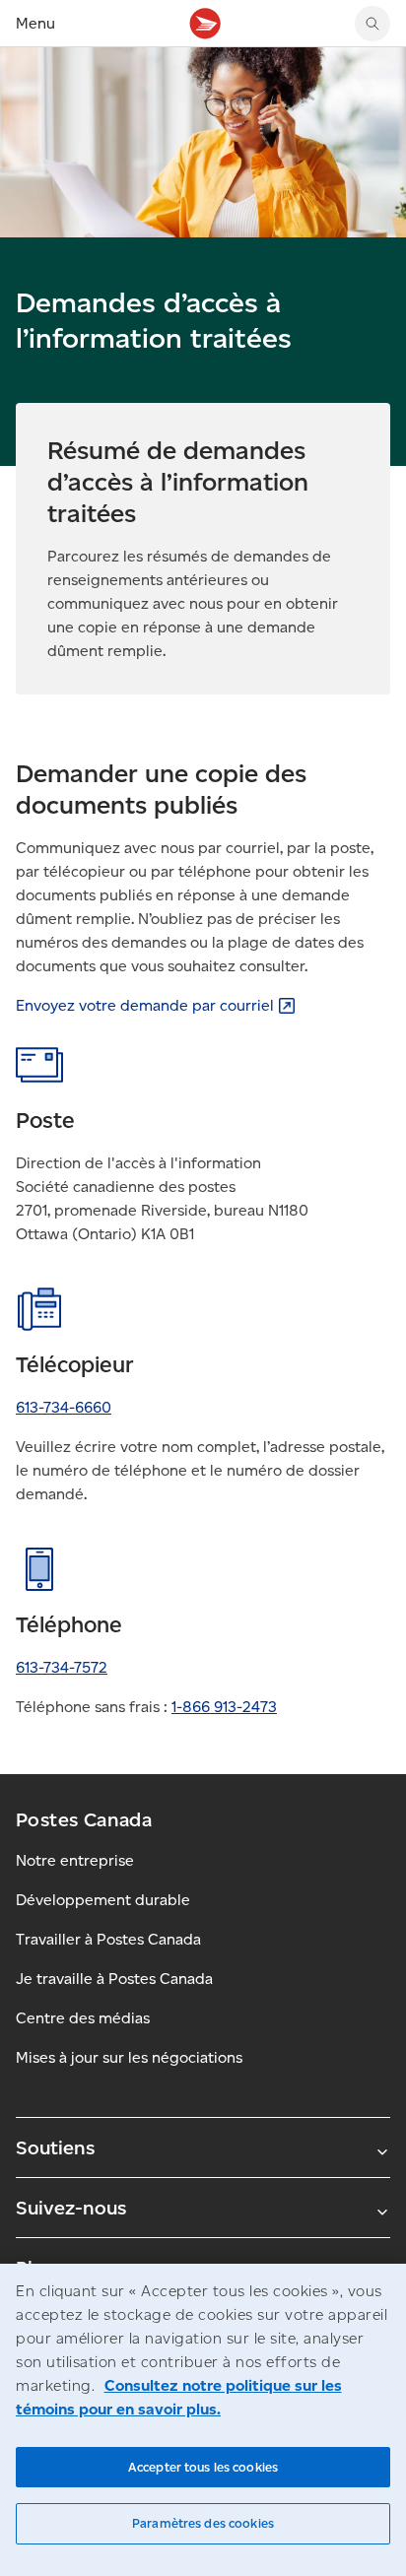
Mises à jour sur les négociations (129, 2057)
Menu (35, 23)
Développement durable (103, 1900)
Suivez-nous (71, 2208)
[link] (156, 1005)
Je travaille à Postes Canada (114, 1979)
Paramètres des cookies (203, 2523)
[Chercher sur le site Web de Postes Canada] (372, 24)
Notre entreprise (75, 1860)
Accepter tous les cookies (203, 2467)
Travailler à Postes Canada (108, 1939)
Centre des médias (83, 2018)
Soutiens (55, 2147)
